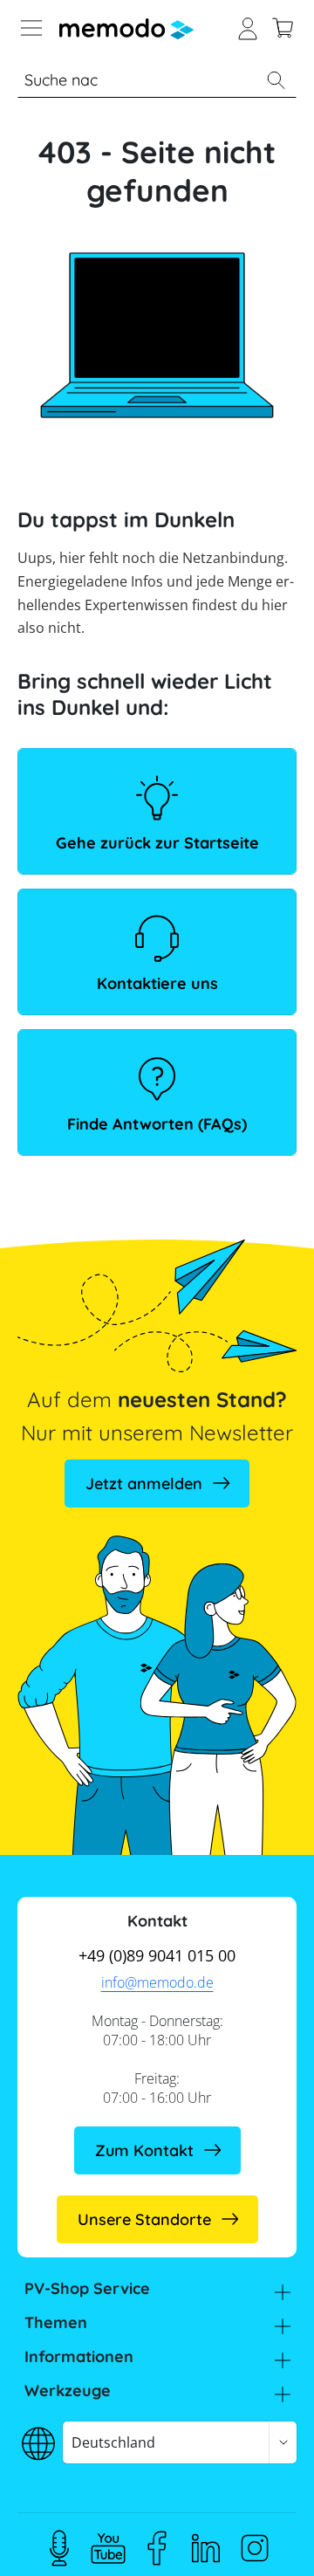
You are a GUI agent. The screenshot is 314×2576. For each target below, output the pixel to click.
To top (265, 2537)
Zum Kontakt (144, 2150)
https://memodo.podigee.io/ (59, 2548)
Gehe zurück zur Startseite (157, 843)
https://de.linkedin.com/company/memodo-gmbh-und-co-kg (206, 2548)
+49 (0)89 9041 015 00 (157, 1955)
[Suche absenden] (276, 80)
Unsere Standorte (144, 2219)
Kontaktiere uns (157, 983)
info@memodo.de (157, 1982)
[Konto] (248, 26)
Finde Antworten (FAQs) (157, 1124)
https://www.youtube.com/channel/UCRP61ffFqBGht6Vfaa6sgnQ (108, 2548)
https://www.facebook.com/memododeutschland (157, 2548)
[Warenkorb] (283, 26)
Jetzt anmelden (144, 1484)
